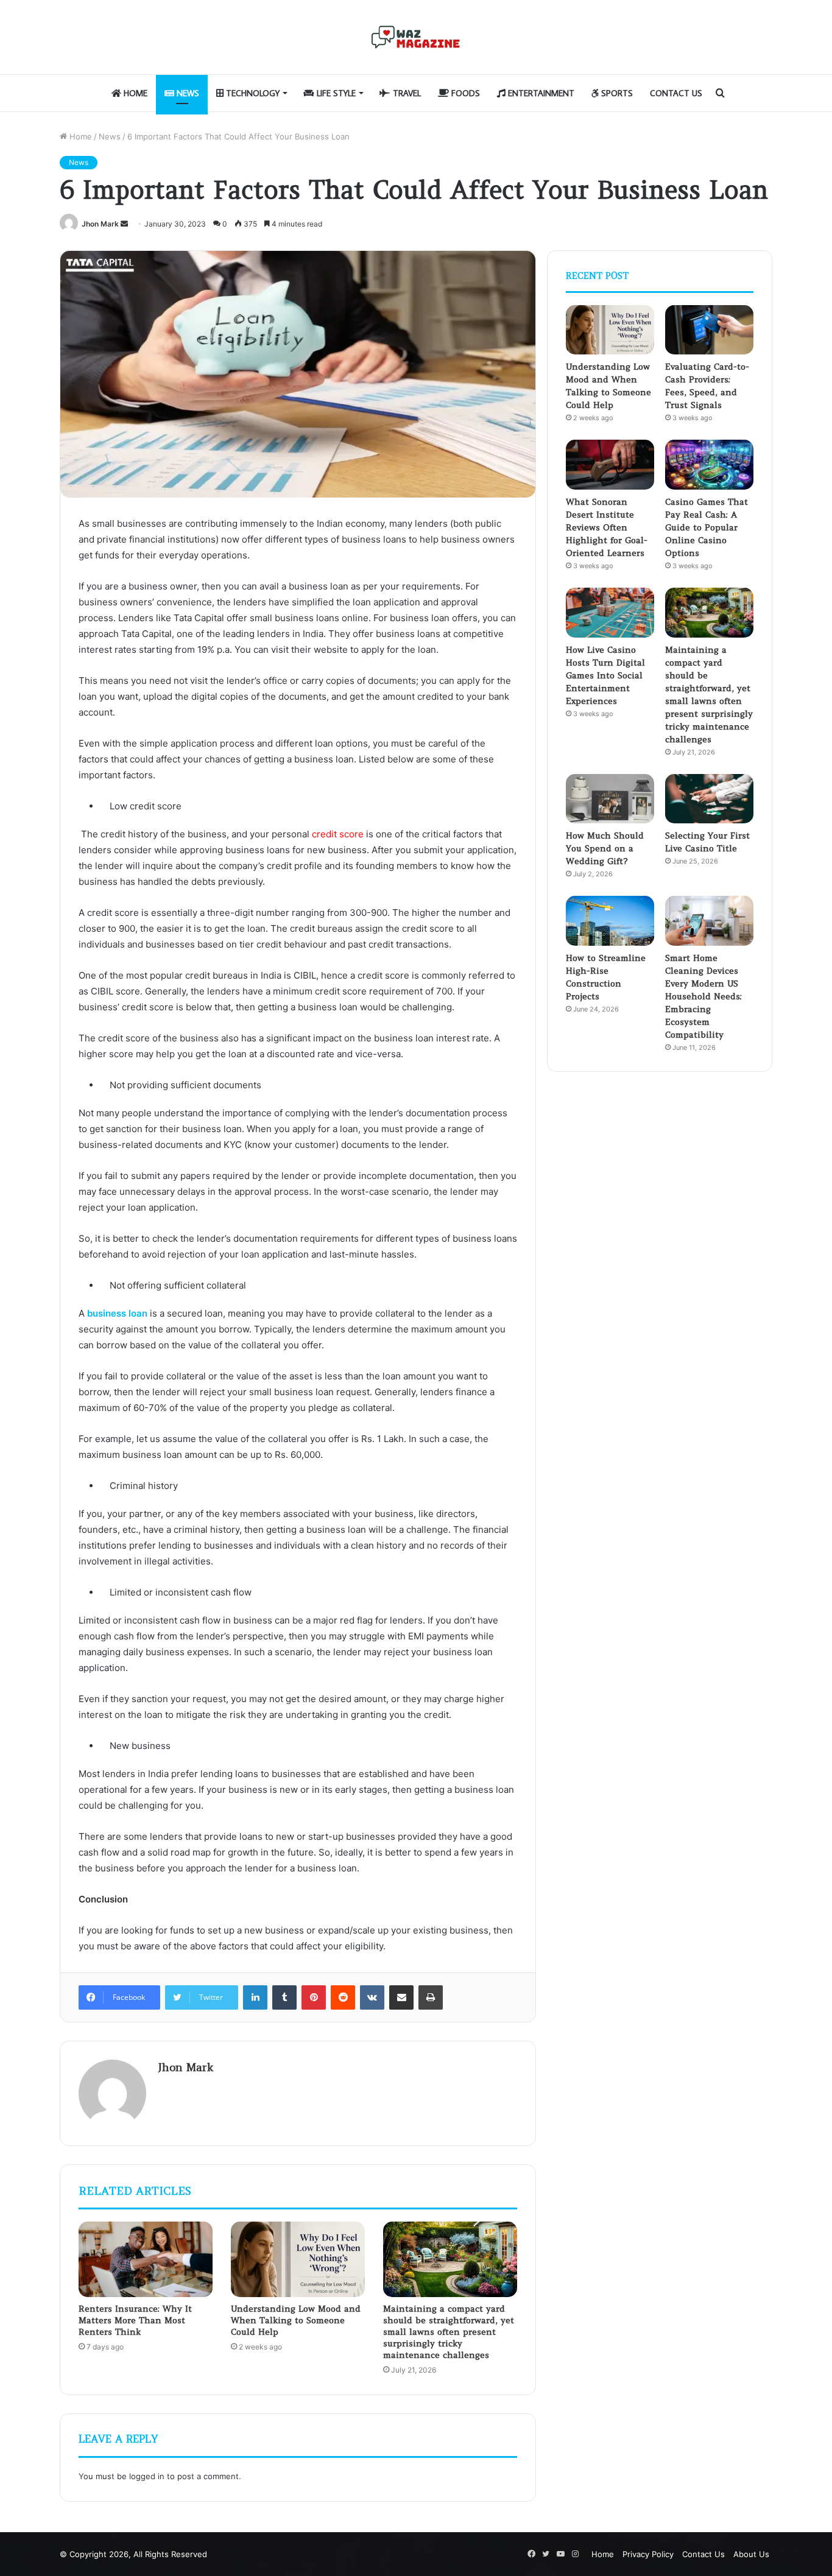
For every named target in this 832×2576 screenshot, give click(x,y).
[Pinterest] (314, 1997)
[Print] (431, 1997)
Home (134, 93)
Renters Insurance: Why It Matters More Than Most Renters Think (135, 2320)
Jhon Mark (100, 224)
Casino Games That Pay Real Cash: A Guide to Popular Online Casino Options (707, 527)
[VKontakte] (372, 1997)
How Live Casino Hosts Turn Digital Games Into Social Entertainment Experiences (605, 675)
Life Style (335, 93)
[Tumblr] (284, 1997)
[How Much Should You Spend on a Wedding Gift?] (610, 799)
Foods (464, 93)
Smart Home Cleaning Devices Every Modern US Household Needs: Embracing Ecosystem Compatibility (703, 996)
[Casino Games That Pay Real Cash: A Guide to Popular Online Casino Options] (709, 465)
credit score (338, 834)
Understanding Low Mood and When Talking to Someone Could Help (296, 2320)
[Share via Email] (401, 1997)
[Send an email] (124, 224)
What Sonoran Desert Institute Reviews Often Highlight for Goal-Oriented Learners (607, 527)
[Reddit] (343, 1997)
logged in (147, 2476)
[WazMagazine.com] (416, 37)
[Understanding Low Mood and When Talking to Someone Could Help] (298, 2259)
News (187, 93)
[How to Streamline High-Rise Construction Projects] (610, 921)
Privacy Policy (648, 2554)
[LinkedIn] (255, 1997)
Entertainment (540, 93)
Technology (252, 93)
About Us (751, 2554)
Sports (616, 93)
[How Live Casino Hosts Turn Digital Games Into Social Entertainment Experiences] (610, 613)
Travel (406, 93)
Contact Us (676, 93)
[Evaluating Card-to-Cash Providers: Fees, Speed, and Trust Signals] (709, 330)
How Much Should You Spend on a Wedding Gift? (605, 848)
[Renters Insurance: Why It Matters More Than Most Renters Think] (146, 2259)
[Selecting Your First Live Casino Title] (709, 799)
